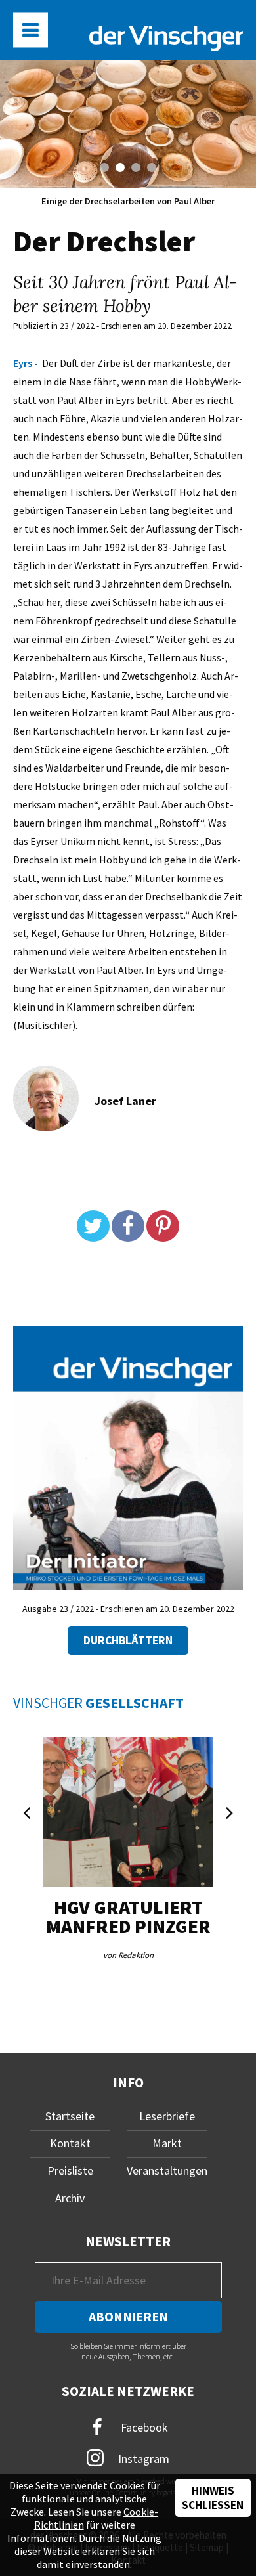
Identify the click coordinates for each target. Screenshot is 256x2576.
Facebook (143, 2427)
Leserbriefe (167, 2116)
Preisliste (70, 2171)
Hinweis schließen (213, 2498)
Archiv (70, 2198)
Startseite (70, 2116)
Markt (167, 2143)
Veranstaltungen (167, 2171)
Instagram (142, 2458)
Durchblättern (128, 1640)
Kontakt (70, 2143)
